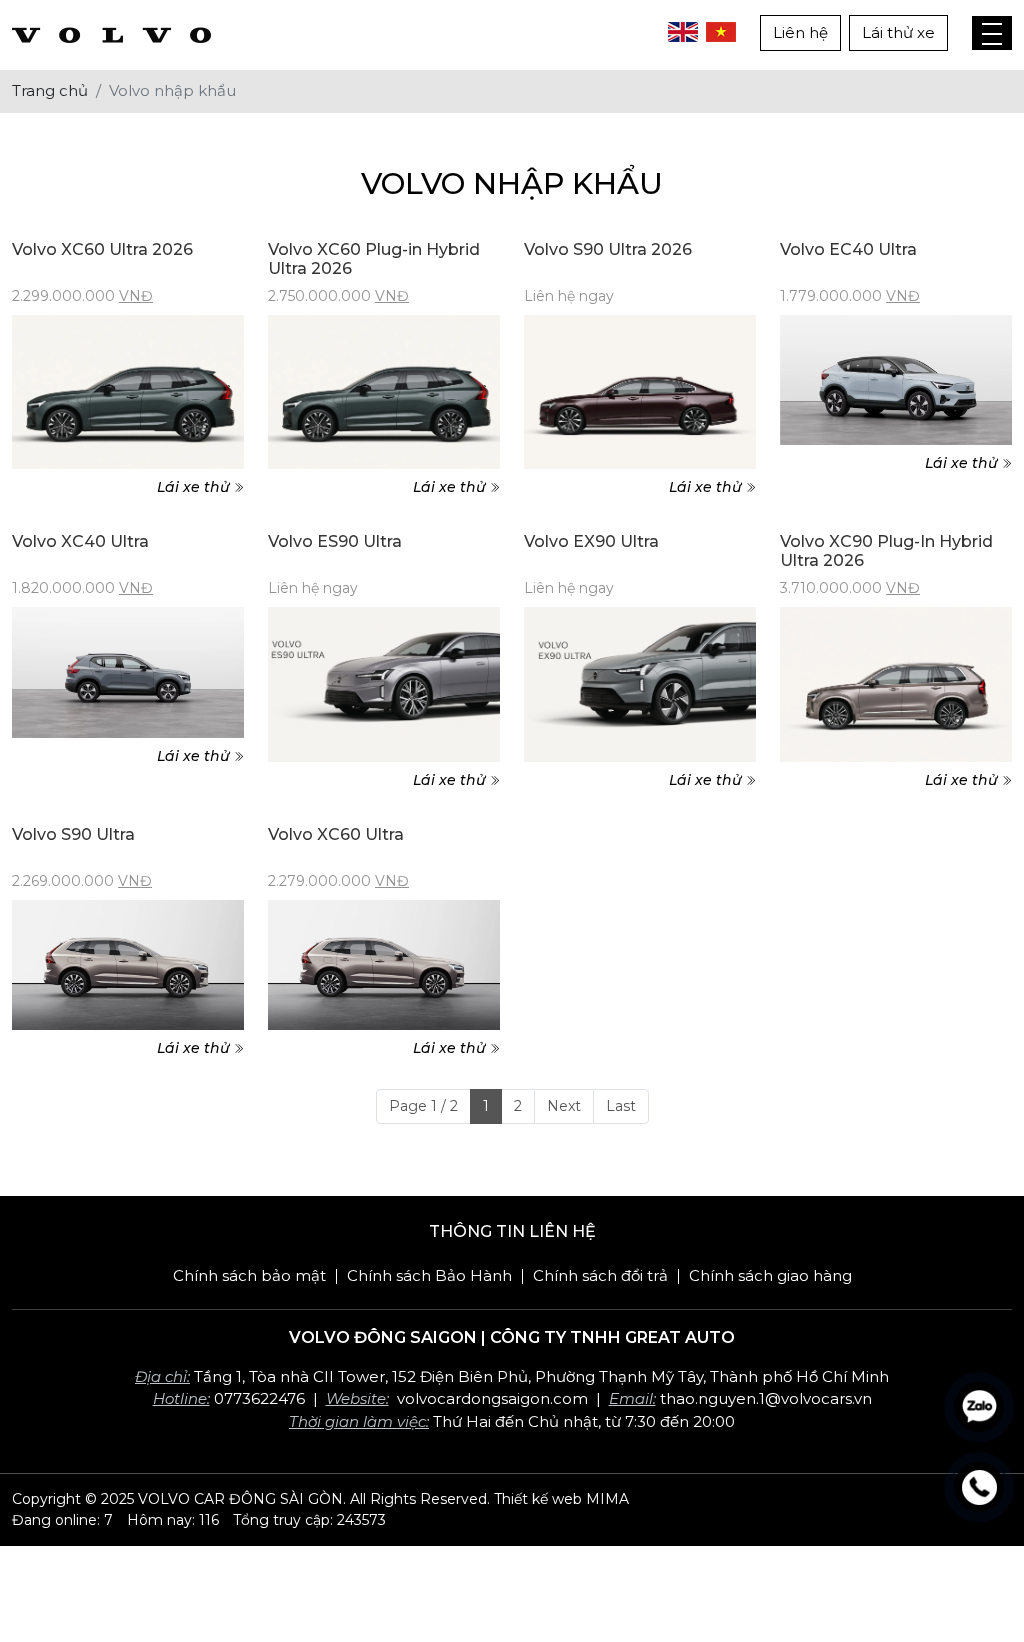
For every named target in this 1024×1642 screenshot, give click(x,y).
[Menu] (992, 33)
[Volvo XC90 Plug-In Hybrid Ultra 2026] (896, 684)
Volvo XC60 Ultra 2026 (102, 249)
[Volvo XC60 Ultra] (384, 965)
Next (564, 1106)
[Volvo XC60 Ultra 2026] (128, 392)
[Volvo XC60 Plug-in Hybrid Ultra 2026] (384, 392)
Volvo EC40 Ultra (848, 249)
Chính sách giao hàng (770, 1275)
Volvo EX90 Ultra (591, 541)
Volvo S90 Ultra (73, 834)
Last (621, 1106)
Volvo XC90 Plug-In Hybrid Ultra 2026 (886, 551)
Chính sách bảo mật (249, 1275)
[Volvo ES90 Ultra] (384, 684)
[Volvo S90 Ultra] (128, 965)
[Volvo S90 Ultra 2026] (640, 392)
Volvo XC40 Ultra (80, 541)
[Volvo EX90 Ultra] (640, 684)
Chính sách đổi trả (600, 1275)
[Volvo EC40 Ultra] (896, 380)
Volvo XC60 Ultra (336, 834)
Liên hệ (800, 32)
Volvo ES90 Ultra (335, 541)
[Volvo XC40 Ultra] (128, 672)
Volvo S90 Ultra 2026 (608, 249)
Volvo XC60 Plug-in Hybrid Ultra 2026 (374, 259)
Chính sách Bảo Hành (429, 1275)
